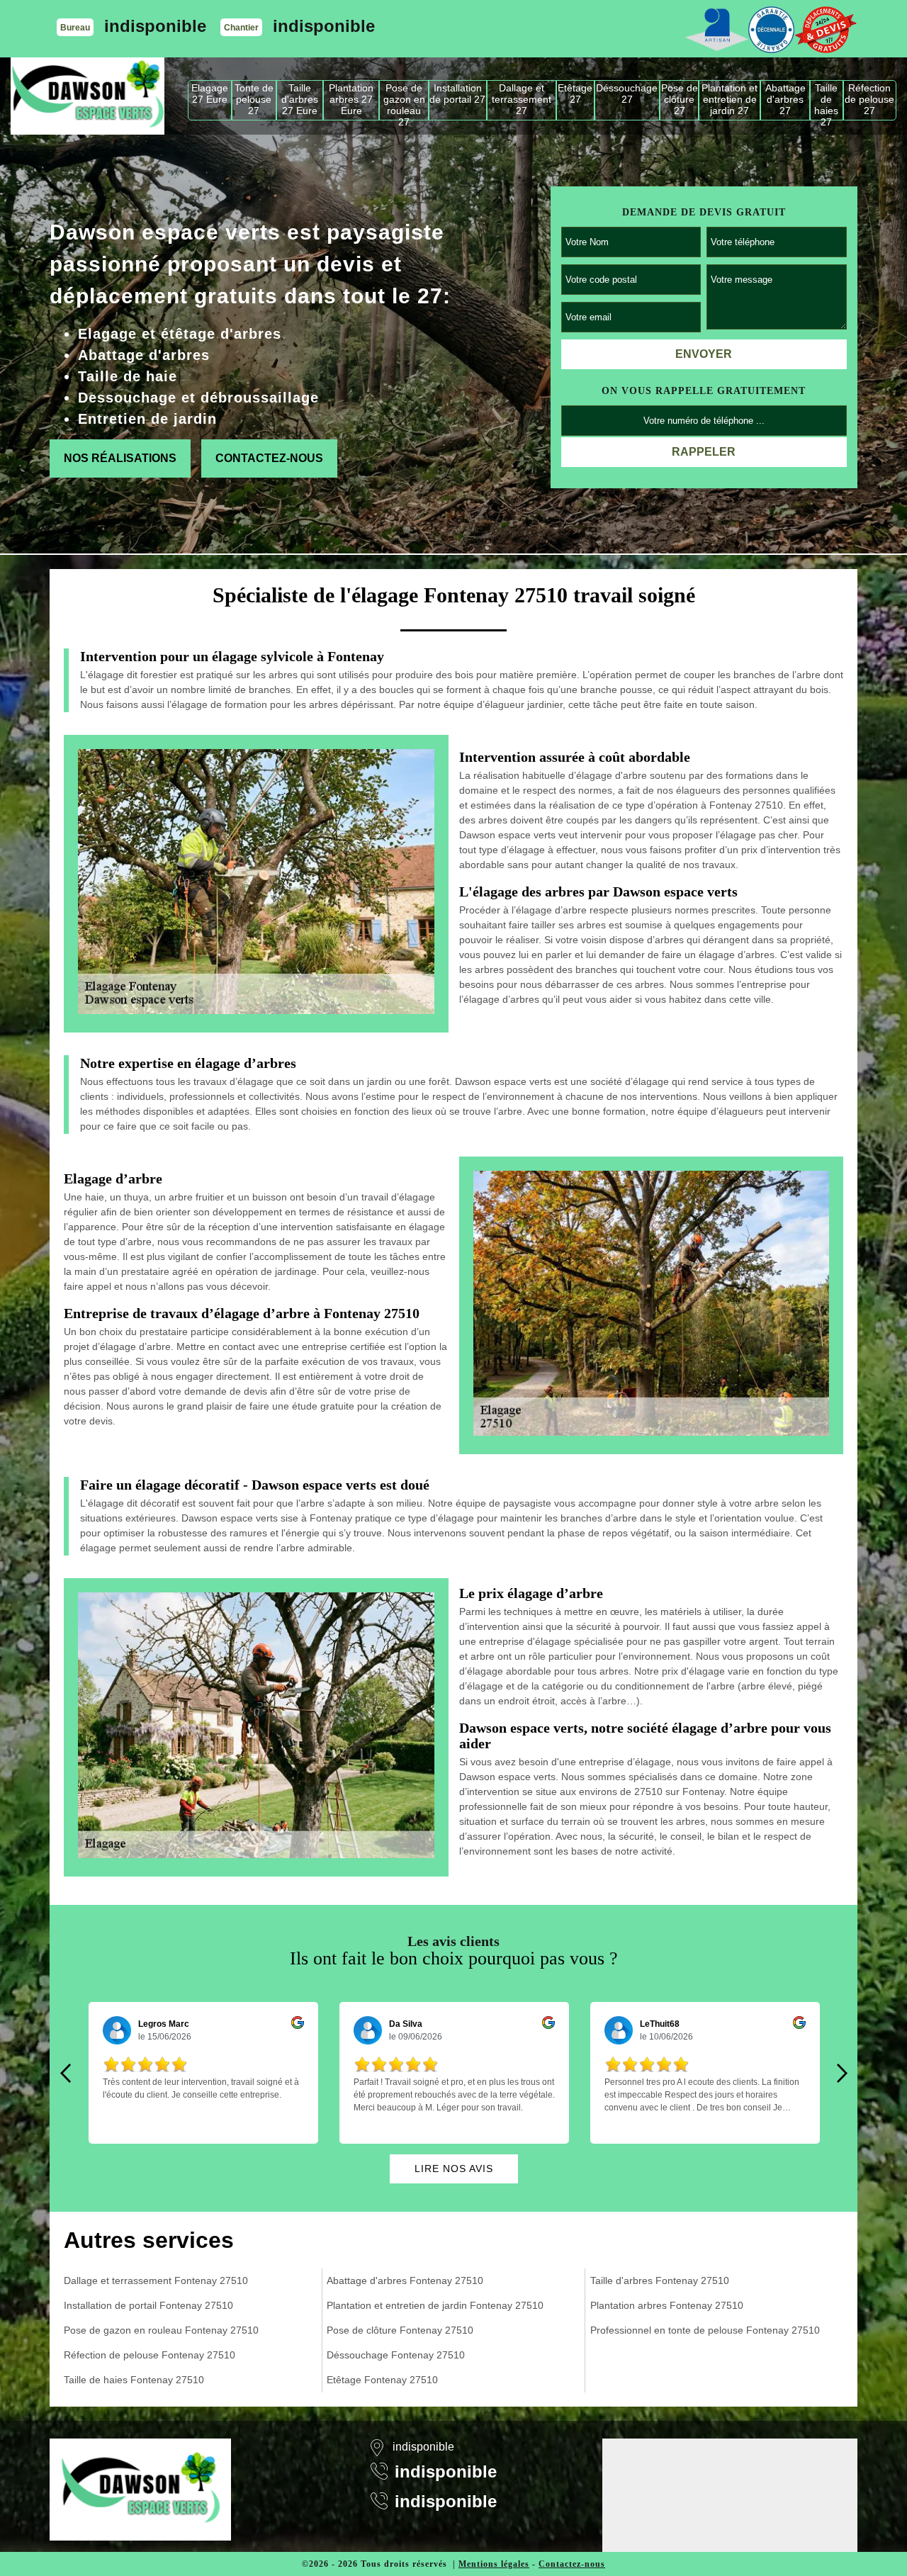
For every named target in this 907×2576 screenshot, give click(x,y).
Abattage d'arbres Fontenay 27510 (405, 2280)
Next (842, 2073)
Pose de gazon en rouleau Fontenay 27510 (161, 2330)
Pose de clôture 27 (680, 99)
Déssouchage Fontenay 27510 (396, 2355)
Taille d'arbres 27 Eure (300, 99)
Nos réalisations (120, 458)
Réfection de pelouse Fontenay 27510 (150, 2355)
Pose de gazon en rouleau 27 (404, 101)
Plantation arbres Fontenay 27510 (667, 2305)
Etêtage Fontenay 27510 (382, 2380)
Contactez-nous (269, 458)
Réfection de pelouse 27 (869, 99)
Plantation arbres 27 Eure (351, 99)
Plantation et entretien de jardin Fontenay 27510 (435, 2305)
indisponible (155, 26)
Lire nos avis (454, 2169)
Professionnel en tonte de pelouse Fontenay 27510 (705, 2330)
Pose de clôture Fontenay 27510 (400, 2330)
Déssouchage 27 (627, 94)
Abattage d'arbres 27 (785, 99)
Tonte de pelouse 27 (254, 99)
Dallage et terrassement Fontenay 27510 (156, 2280)
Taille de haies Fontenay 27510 (134, 2380)
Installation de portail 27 (457, 94)
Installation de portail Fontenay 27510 (148, 2305)
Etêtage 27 (575, 94)
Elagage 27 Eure (210, 94)
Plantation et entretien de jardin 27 (729, 99)
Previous (65, 2073)
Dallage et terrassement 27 (522, 99)
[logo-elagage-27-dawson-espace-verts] (88, 96)
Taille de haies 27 (826, 101)
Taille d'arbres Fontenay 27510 (660, 2280)
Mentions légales (494, 2564)
